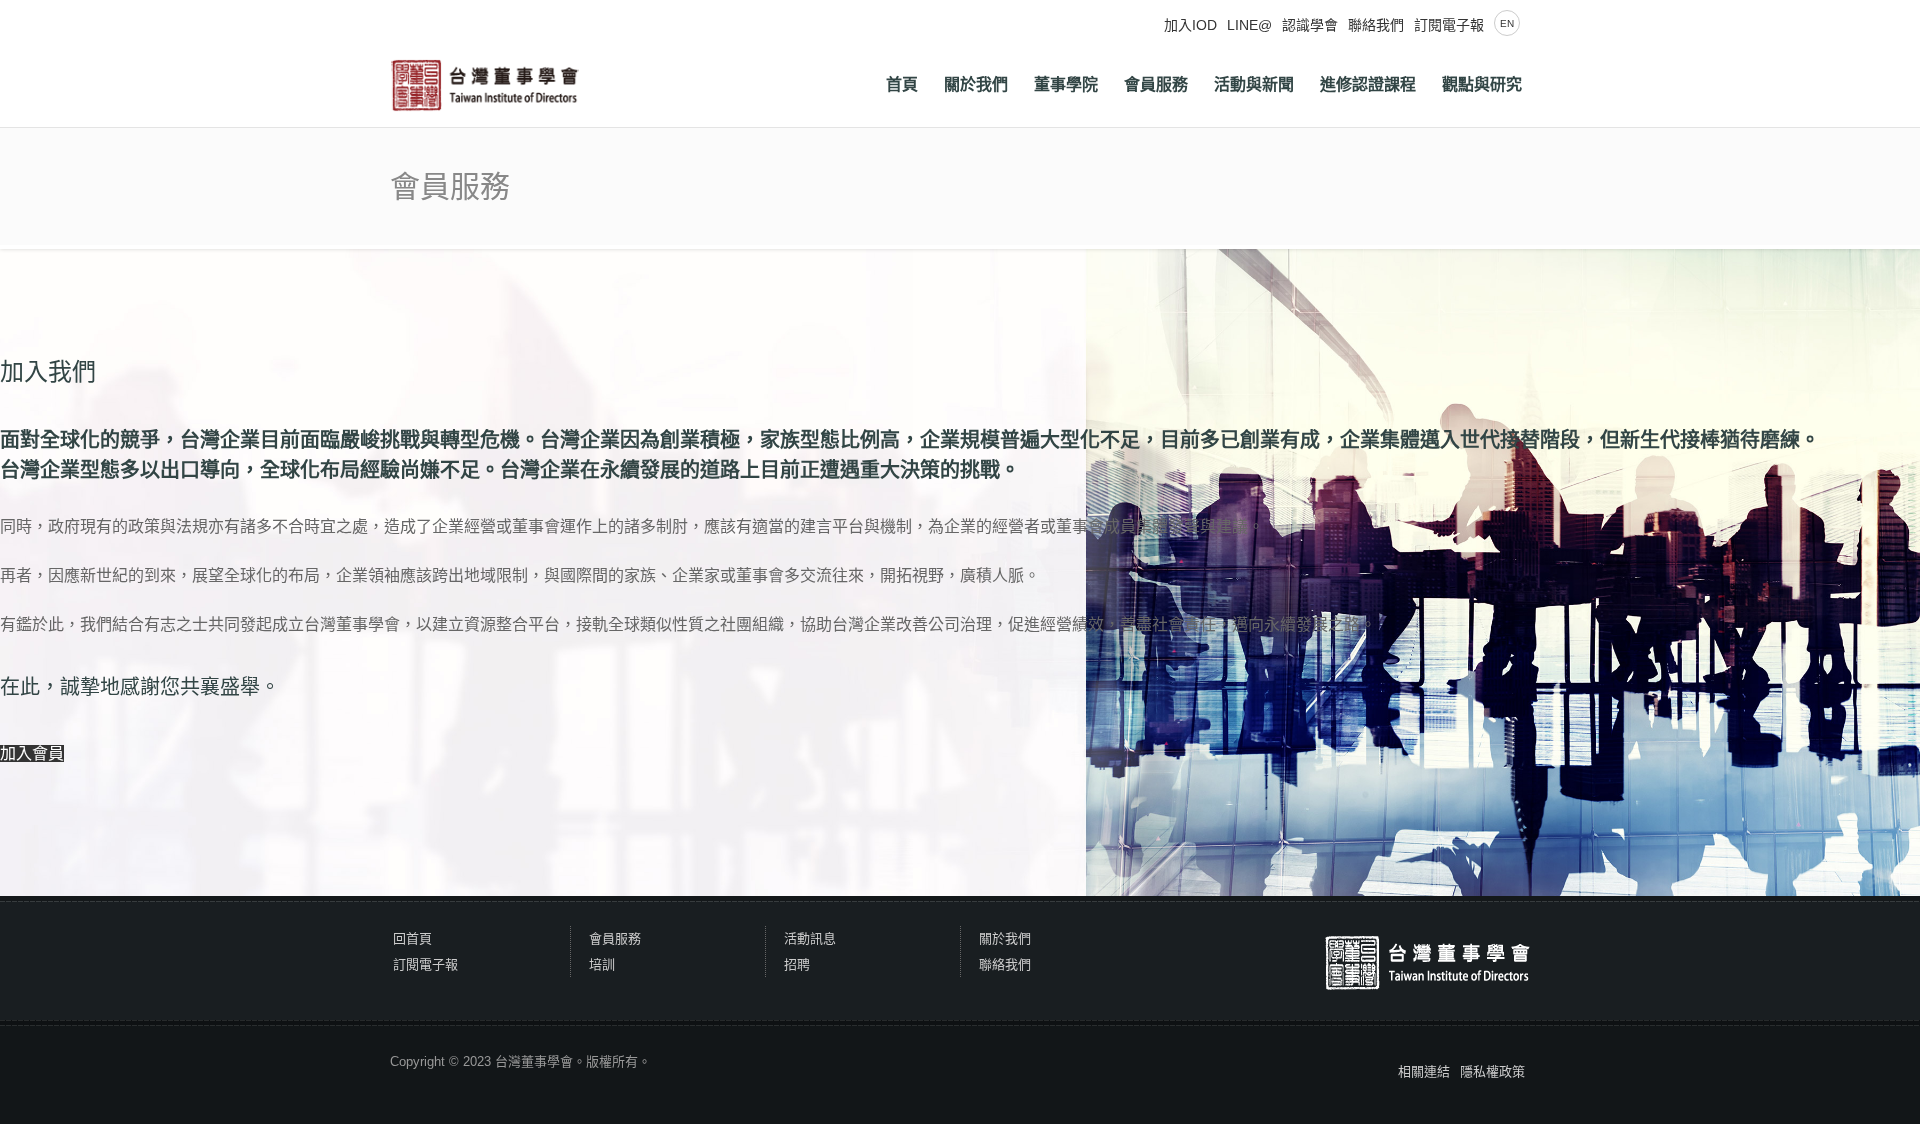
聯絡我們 (1376, 25)
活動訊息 (810, 938)
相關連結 (1424, 1071)
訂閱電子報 (1449, 25)
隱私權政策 (1492, 1071)
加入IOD (1190, 25)
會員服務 (615, 938)
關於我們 (1005, 938)
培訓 (602, 964)
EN (1507, 23)
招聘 (797, 964)
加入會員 (32, 753)
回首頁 (412, 938)
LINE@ (1249, 25)
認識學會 (1310, 25)
